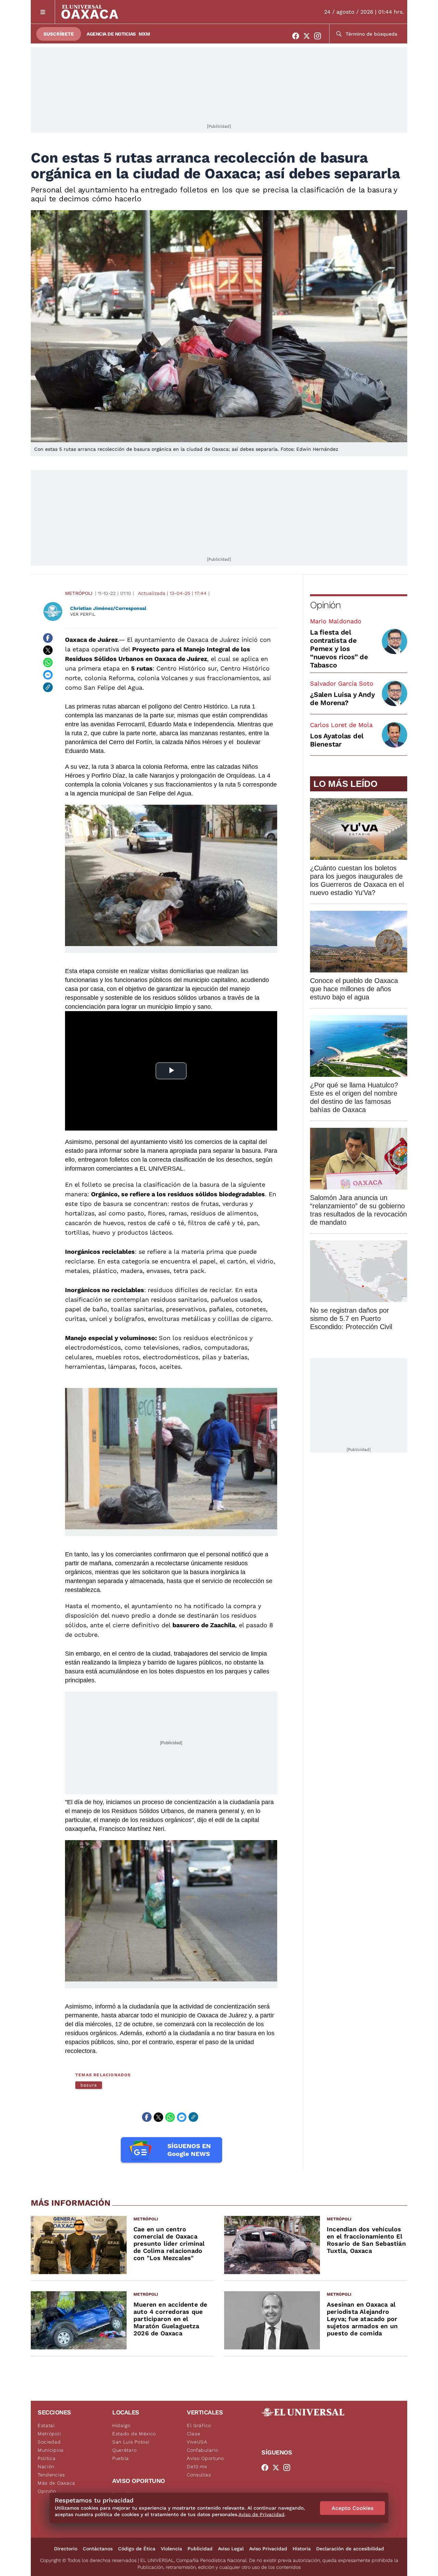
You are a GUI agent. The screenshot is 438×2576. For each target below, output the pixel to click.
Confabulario (202, 2450)
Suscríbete (59, 34)
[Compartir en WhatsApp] (48, 663)
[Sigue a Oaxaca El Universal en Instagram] (320, 36)
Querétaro (124, 2450)
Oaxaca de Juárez (91, 640)
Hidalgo (121, 2425)
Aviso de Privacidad (261, 2514)
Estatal (46, 2425)
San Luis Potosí (131, 2442)
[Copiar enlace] (48, 687)
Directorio (66, 2549)
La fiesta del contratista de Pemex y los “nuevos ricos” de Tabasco (339, 649)
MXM (144, 34)
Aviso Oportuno (205, 2458)
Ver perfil (83, 614)
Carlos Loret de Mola (341, 725)
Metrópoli (79, 593)
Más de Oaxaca (56, 2483)
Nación (46, 2466)
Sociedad (49, 2442)
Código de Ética (137, 2549)
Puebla (121, 2458)
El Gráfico (199, 2425)
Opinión (325, 605)
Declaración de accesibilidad (350, 2549)
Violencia (171, 2549)
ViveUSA (197, 2442)
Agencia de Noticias (111, 34)
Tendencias (51, 2475)
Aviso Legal (231, 2549)
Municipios (51, 2450)
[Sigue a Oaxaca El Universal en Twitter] (309, 36)
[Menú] (43, 12)
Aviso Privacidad (268, 2549)
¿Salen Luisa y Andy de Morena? (342, 699)
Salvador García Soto (342, 683)
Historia (302, 2549)
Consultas (199, 2475)
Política (47, 2458)
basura (89, 2085)
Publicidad (200, 2549)
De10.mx (197, 2466)
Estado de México (134, 2434)
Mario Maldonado (336, 621)
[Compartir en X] (48, 650)
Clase (194, 2434)
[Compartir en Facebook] (48, 638)
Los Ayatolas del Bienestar (337, 740)
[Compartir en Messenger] (48, 675)
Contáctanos (98, 2549)
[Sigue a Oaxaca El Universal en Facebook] (298, 36)
